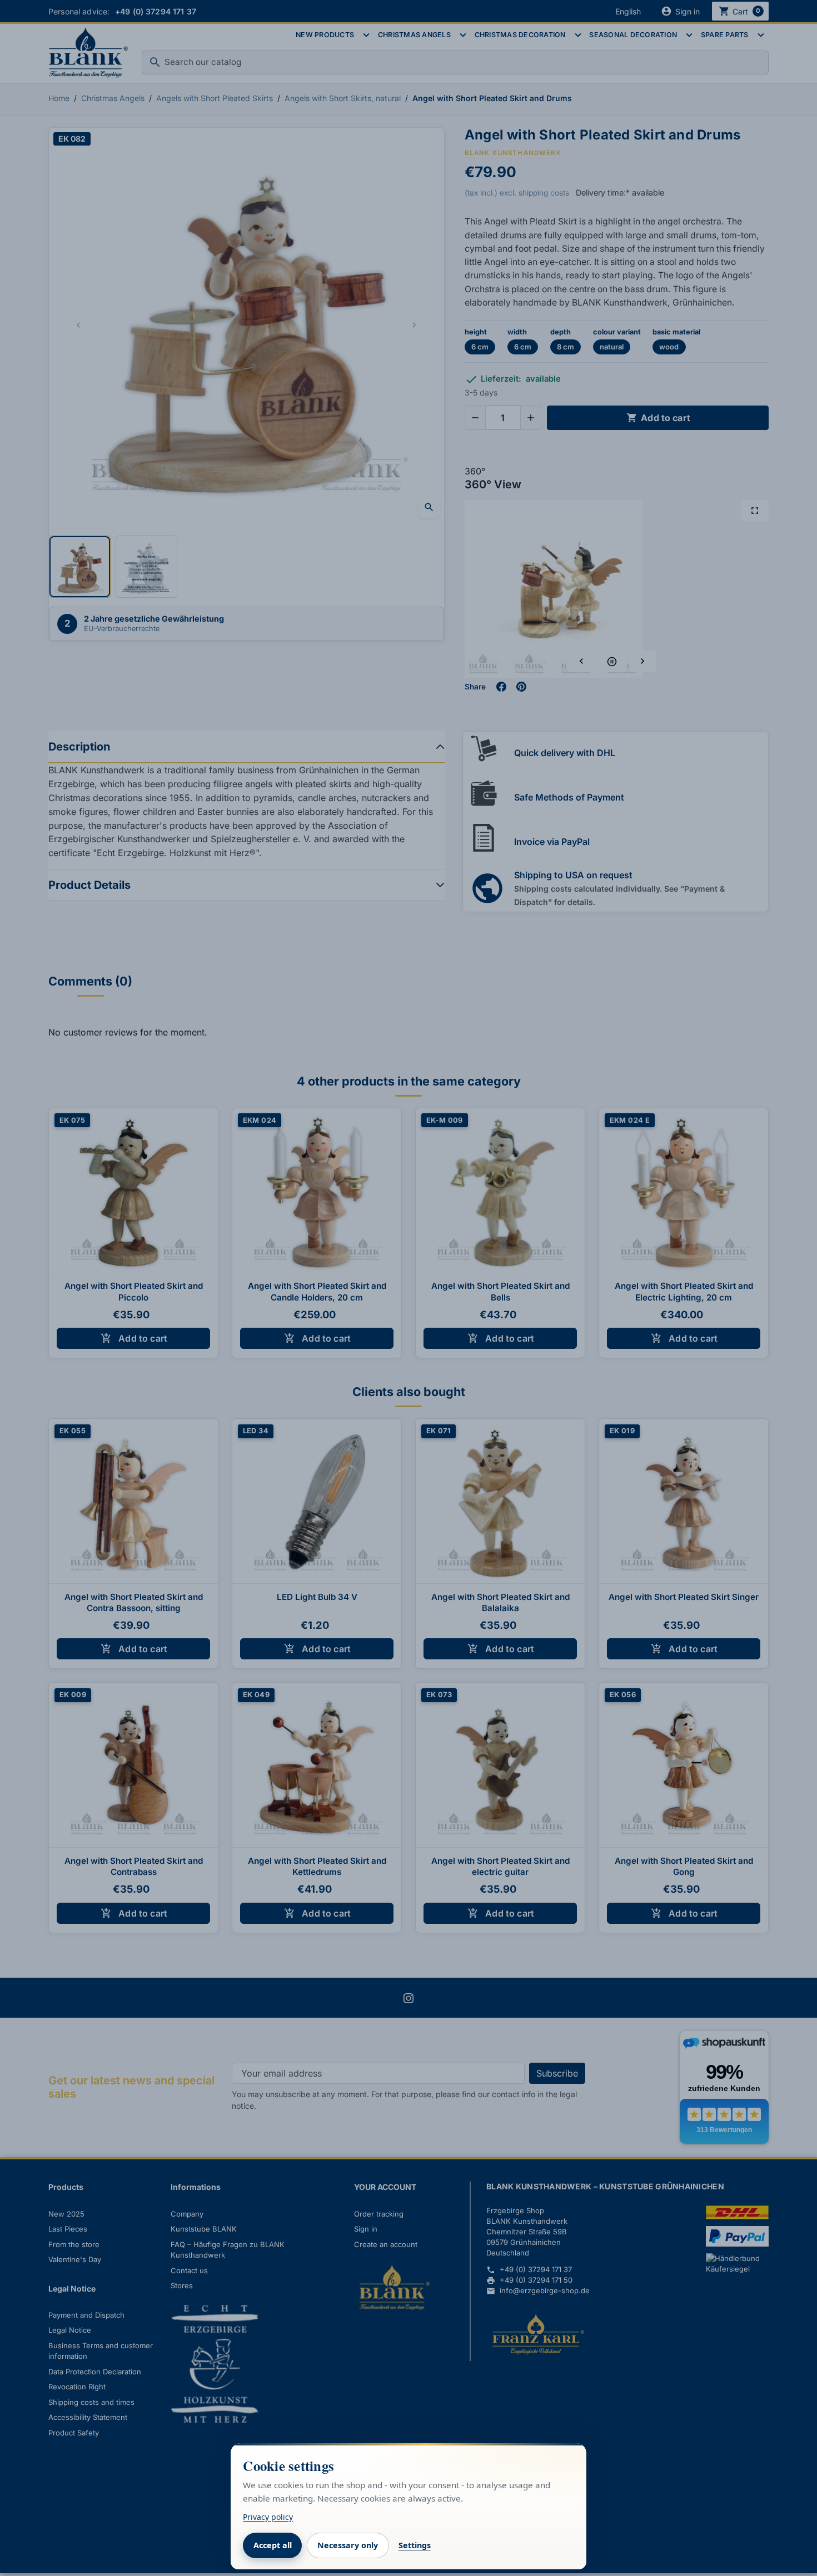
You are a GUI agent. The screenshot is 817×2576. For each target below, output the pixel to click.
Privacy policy (268, 2517)
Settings (415, 2545)
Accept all (273, 2545)
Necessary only (348, 2545)
